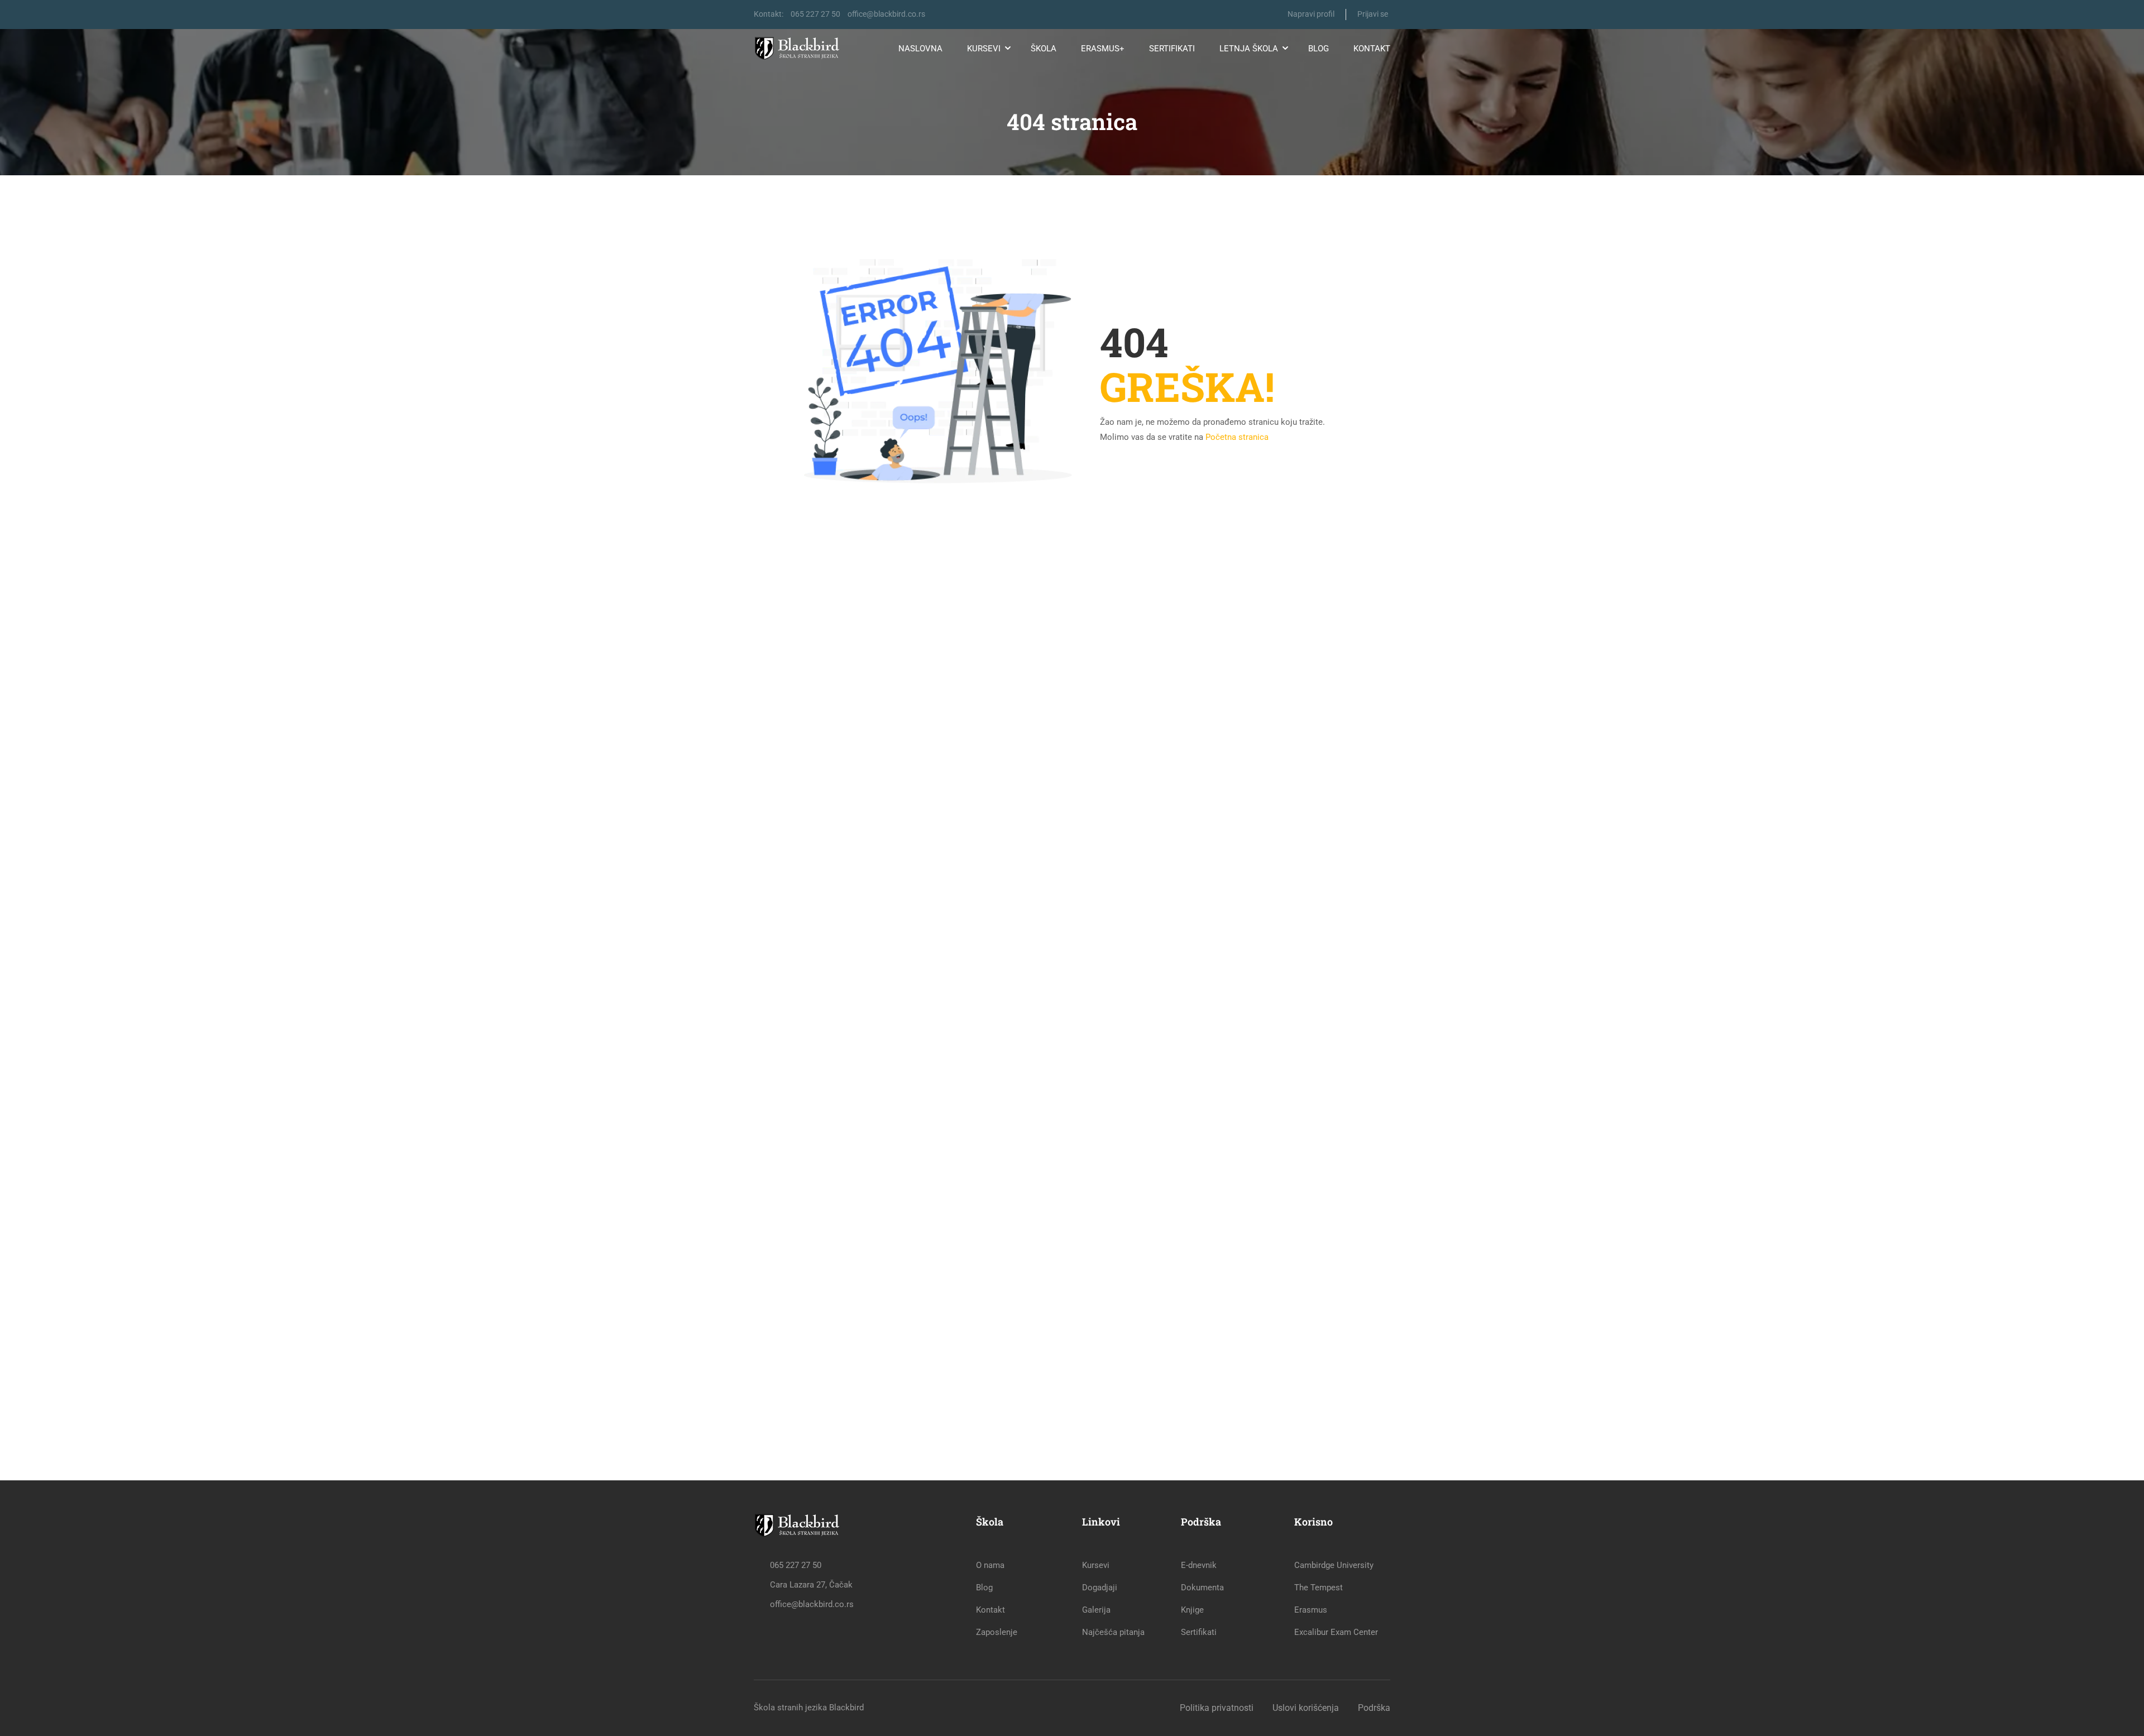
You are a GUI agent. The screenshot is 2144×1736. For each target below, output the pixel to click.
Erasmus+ (1103, 49)
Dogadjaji (1100, 1588)
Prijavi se (1373, 14)
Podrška (1374, 1708)
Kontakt (1372, 49)
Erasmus (1311, 1610)
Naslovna (920, 49)
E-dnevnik (1199, 1565)
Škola (1044, 49)
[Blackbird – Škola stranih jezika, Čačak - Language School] (800, 49)
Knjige (1192, 1610)
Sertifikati (1172, 49)
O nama (990, 1565)
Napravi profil (1311, 14)
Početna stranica (1237, 437)
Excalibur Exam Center (1336, 1632)
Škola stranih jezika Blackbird (809, 1708)
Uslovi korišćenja (1306, 1708)
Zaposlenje (997, 1632)
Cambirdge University (1334, 1565)
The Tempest (1319, 1588)
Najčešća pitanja (1113, 1632)
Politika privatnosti (1217, 1708)
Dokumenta (1202, 1588)
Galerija (1096, 1610)
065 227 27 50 (815, 14)
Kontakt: (769, 14)
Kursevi (984, 49)
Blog (1319, 49)
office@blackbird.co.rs (886, 14)
